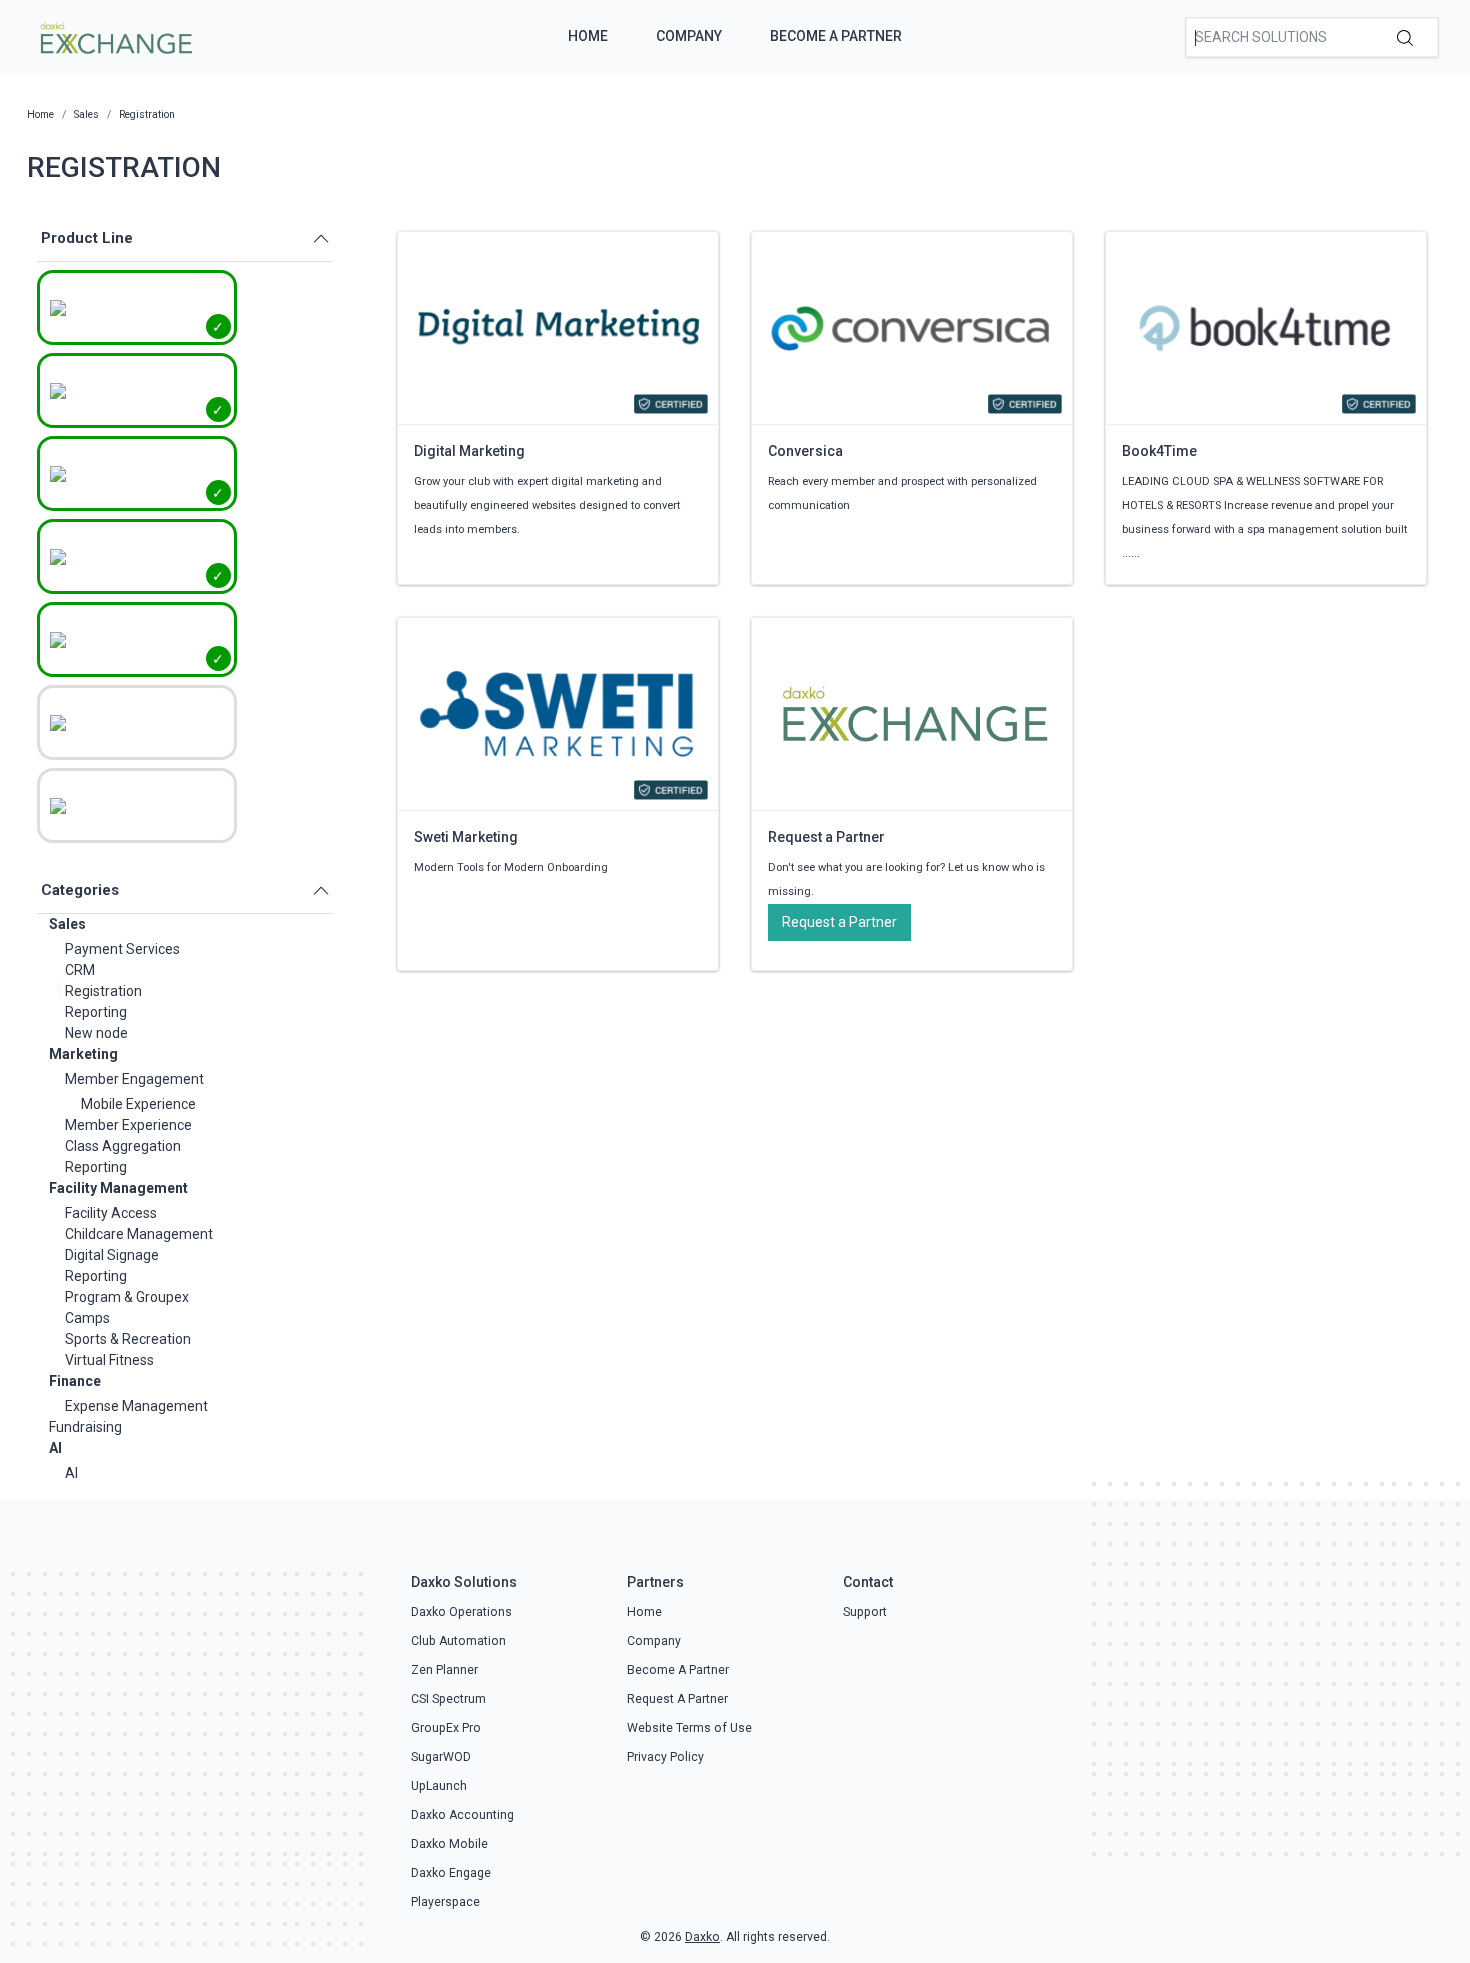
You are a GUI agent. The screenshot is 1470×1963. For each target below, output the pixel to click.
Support (865, 1612)
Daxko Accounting (462, 1815)
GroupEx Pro (446, 1728)
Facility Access (111, 1213)
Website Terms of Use (689, 1728)
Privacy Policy (665, 1757)
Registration (103, 991)
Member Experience (128, 1125)
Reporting (96, 1012)
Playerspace (445, 1902)
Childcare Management (139, 1234)
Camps (87, 1318)
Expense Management (136, 1406)
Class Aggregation (123, 1146)
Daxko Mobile (449, 1844)
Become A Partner (836, 36)
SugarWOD (441, 1757)
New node (96, 1033)
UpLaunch (439, 1786)
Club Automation (458, 1641)
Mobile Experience (138, 1104)
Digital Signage (112, 1255)
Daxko (702, 1937)
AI (55, 1448)
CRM (80, 970)
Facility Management (118, 1188)
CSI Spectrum (448, 1699)
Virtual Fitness (109, 1360)
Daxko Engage (451, 1873)
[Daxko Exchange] (114, 36)
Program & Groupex (127, 1297)
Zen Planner (444, 1670)
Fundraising (85, 1427)
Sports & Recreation (128, 1339)
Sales (67, 924)
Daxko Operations (461, 1612)
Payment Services (122, 949)
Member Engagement (134, 1079)
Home (588, 36)
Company (689, 36)
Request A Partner (677, 1699)
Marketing (83, 1054)
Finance (75, 1381)
